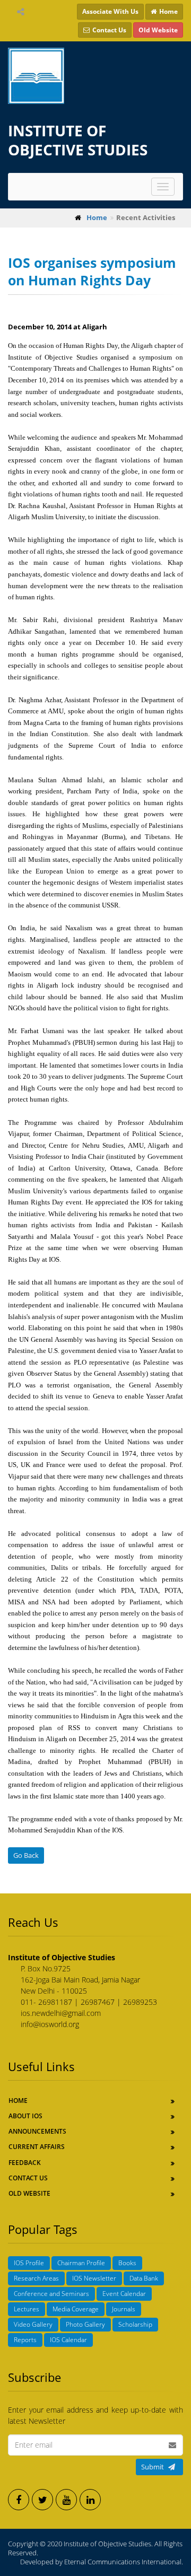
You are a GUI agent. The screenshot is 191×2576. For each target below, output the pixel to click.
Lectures (27, 2309)
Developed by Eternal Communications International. (102, 2562)
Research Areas (36, 2278)
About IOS (25, 2116)
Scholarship (135, 2324)
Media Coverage (76, 2309)
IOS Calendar (68, 2340)
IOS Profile (29, 2263)
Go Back (26, 1855)
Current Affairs (37, 2147)
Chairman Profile (81, 2263)
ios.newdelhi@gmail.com (61, 2013)
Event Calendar (124, 2294)
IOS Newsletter (94, 2278)
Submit (153, 2467)
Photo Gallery (85, 2324)
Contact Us (28, 2178)
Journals (124, 2309)
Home (18, 2101)
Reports (25, 2340)
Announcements (37, 2131)
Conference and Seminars (51, 2294)
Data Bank (144, 2278)
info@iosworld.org (50, 2024)
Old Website (29, 2193)
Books (127, 2263)
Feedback (25, 2163)
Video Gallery (33, 2324)
